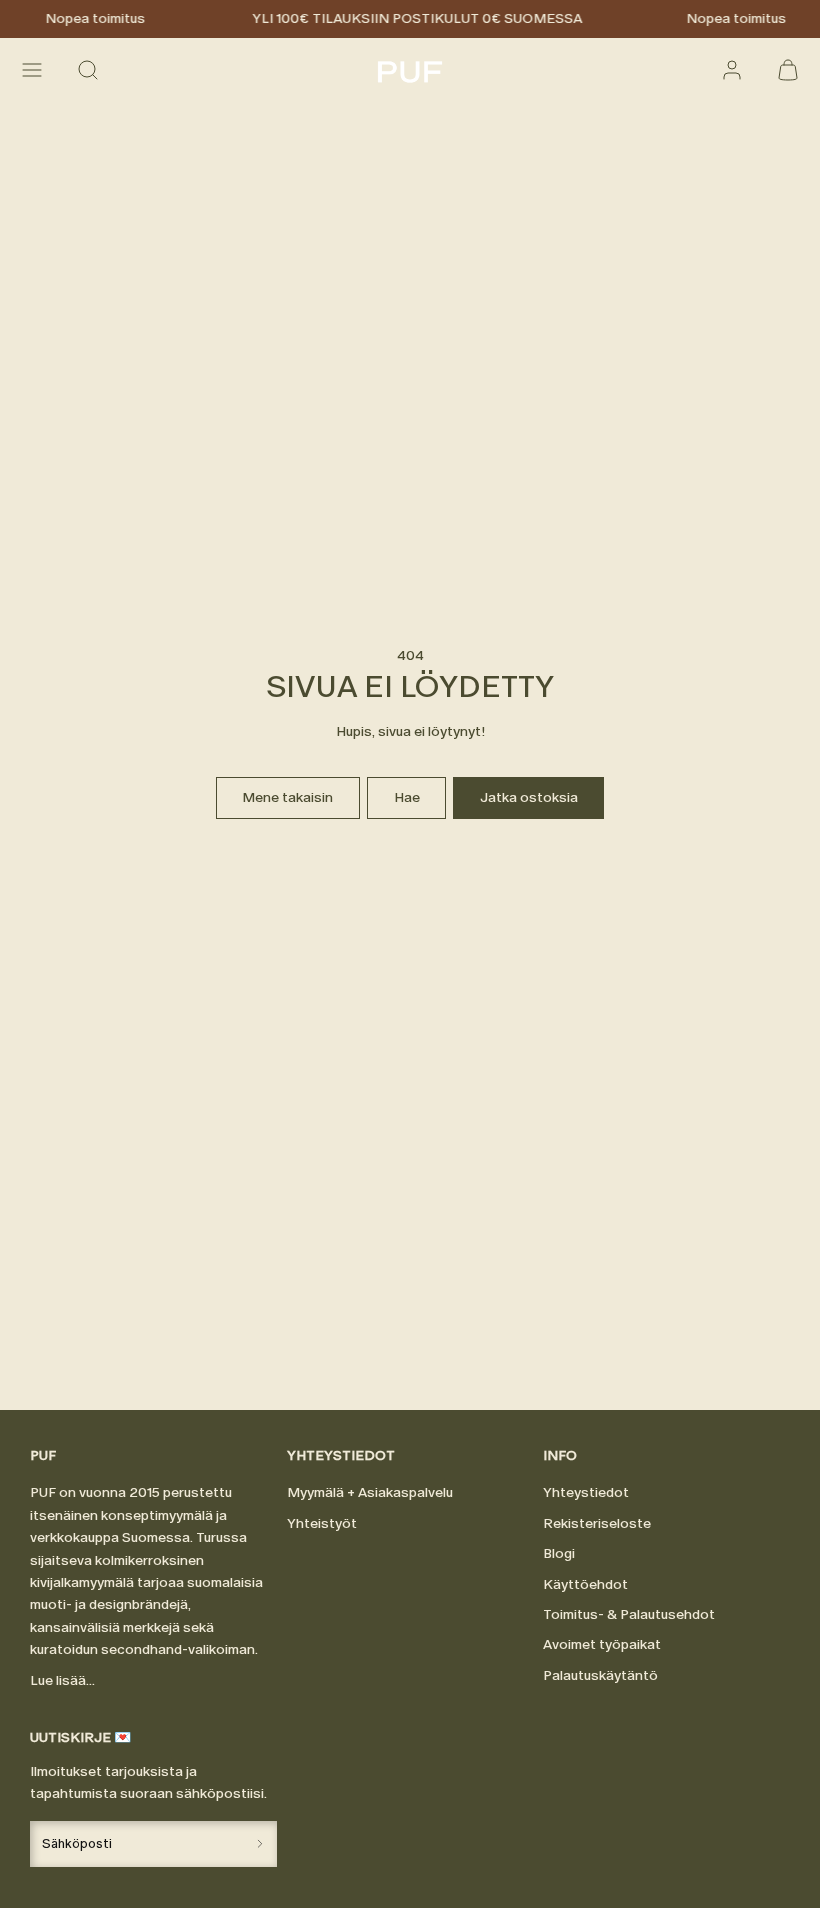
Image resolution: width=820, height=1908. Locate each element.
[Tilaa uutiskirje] (259, 1843)
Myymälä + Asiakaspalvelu (370, 1492)
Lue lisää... (62, 1680)
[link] (732, 70)
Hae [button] (407, 797)
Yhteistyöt (322, 1523)
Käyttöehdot (585, 1584)
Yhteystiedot (586, 1492)
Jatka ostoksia (529, 797)
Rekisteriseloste (597, 1523)
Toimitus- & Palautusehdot (629, 1614)
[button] (32, 70)
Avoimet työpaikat (602, 1644)
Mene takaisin (287, 797)
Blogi (559, 1553)
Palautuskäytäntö (600, 1675)
